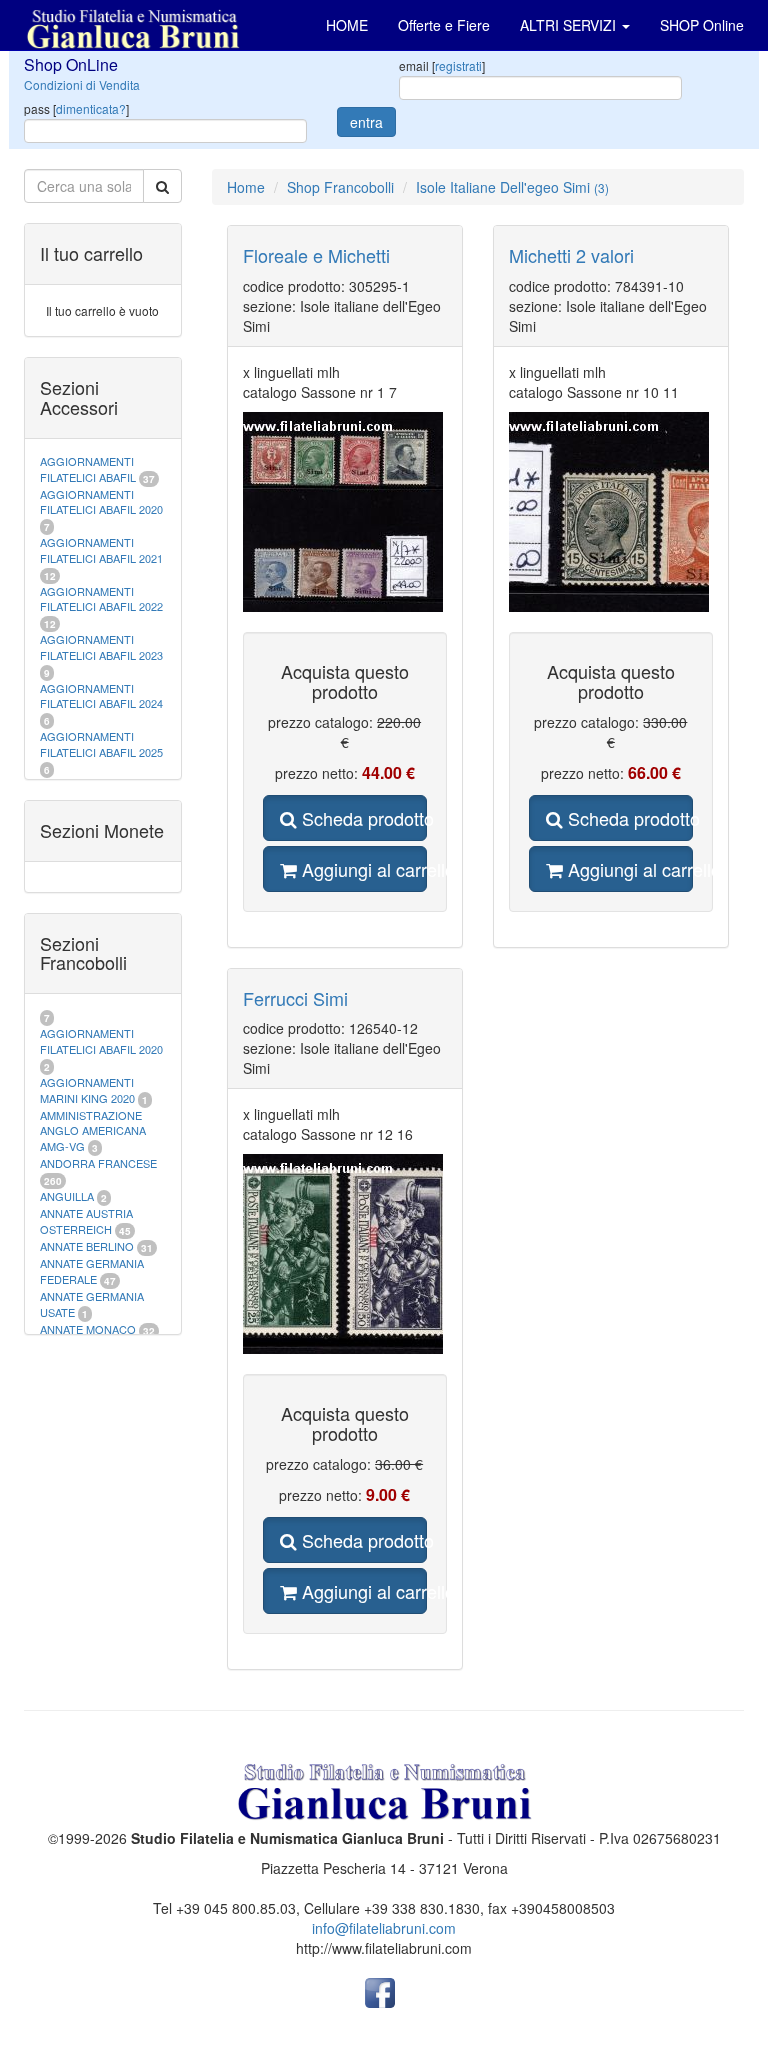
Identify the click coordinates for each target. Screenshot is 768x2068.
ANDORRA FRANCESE (98, 1163)
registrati (458, 65)
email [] (442, 65)
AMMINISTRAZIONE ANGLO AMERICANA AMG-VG (93, 1130)
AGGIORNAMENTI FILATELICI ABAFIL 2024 (101, 696)
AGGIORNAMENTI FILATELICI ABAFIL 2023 (101, 647)
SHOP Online (702, 25)
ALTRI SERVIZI (570, 25)
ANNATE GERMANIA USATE (92, 1304)
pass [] (76, 108)
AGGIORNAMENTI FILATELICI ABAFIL (89, 469)
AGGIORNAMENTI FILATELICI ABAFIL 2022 (101, 599)
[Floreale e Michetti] (345, 512)
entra (366, 122)
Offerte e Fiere (444, 25)
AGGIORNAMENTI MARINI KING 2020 (87, 1090)
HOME (347, 25)
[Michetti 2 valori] (611, 512)
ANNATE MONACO (88, 1329)
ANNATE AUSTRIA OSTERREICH (86, 1221)
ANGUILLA (67, 1196)
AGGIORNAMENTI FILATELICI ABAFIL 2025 (101, 744)
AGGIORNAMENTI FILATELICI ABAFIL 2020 (101, 502)
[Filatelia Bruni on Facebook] (380, 1990)
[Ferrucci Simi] (345, 1254)
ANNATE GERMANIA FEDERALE (92, 1271)
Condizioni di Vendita (82, 84)
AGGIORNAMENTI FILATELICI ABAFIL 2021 (101, 550)
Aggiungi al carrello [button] (362, 869)
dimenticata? (91, 108)
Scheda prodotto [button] (362, 818)
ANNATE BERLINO (87, 1246)
